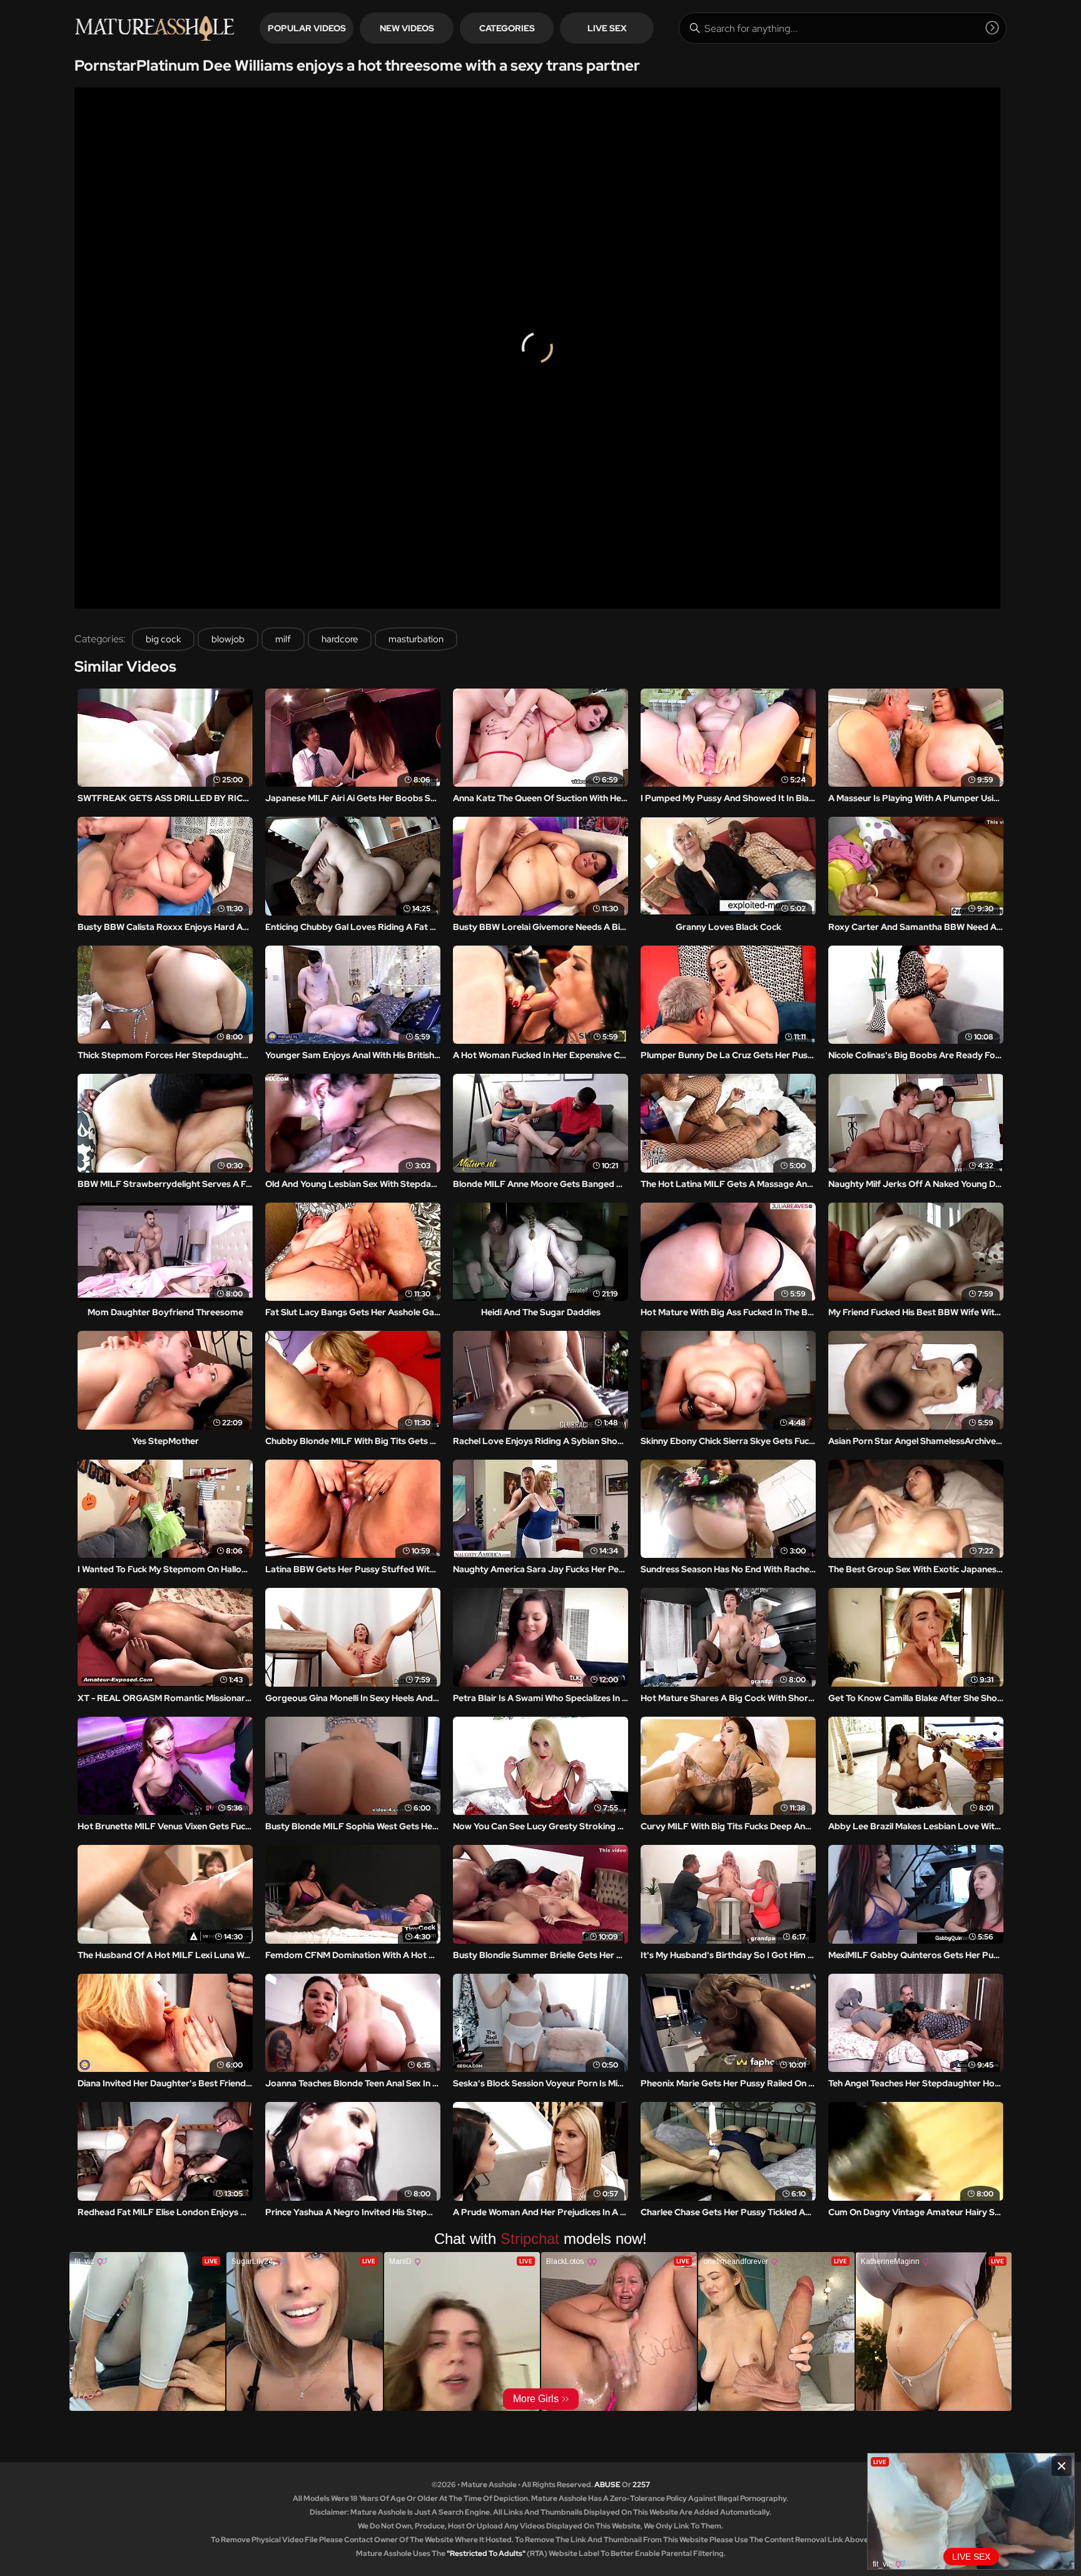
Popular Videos (307, 28)
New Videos (407, 28)
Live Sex (607, 28)
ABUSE (607, 2485)
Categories (507, 28)
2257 (641, 2485)
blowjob (228, 639)
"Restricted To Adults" (486, 2553)
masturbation (416, 639)
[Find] (992, 28)
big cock (163, 639)
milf (283, 639)
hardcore (340, 639)
